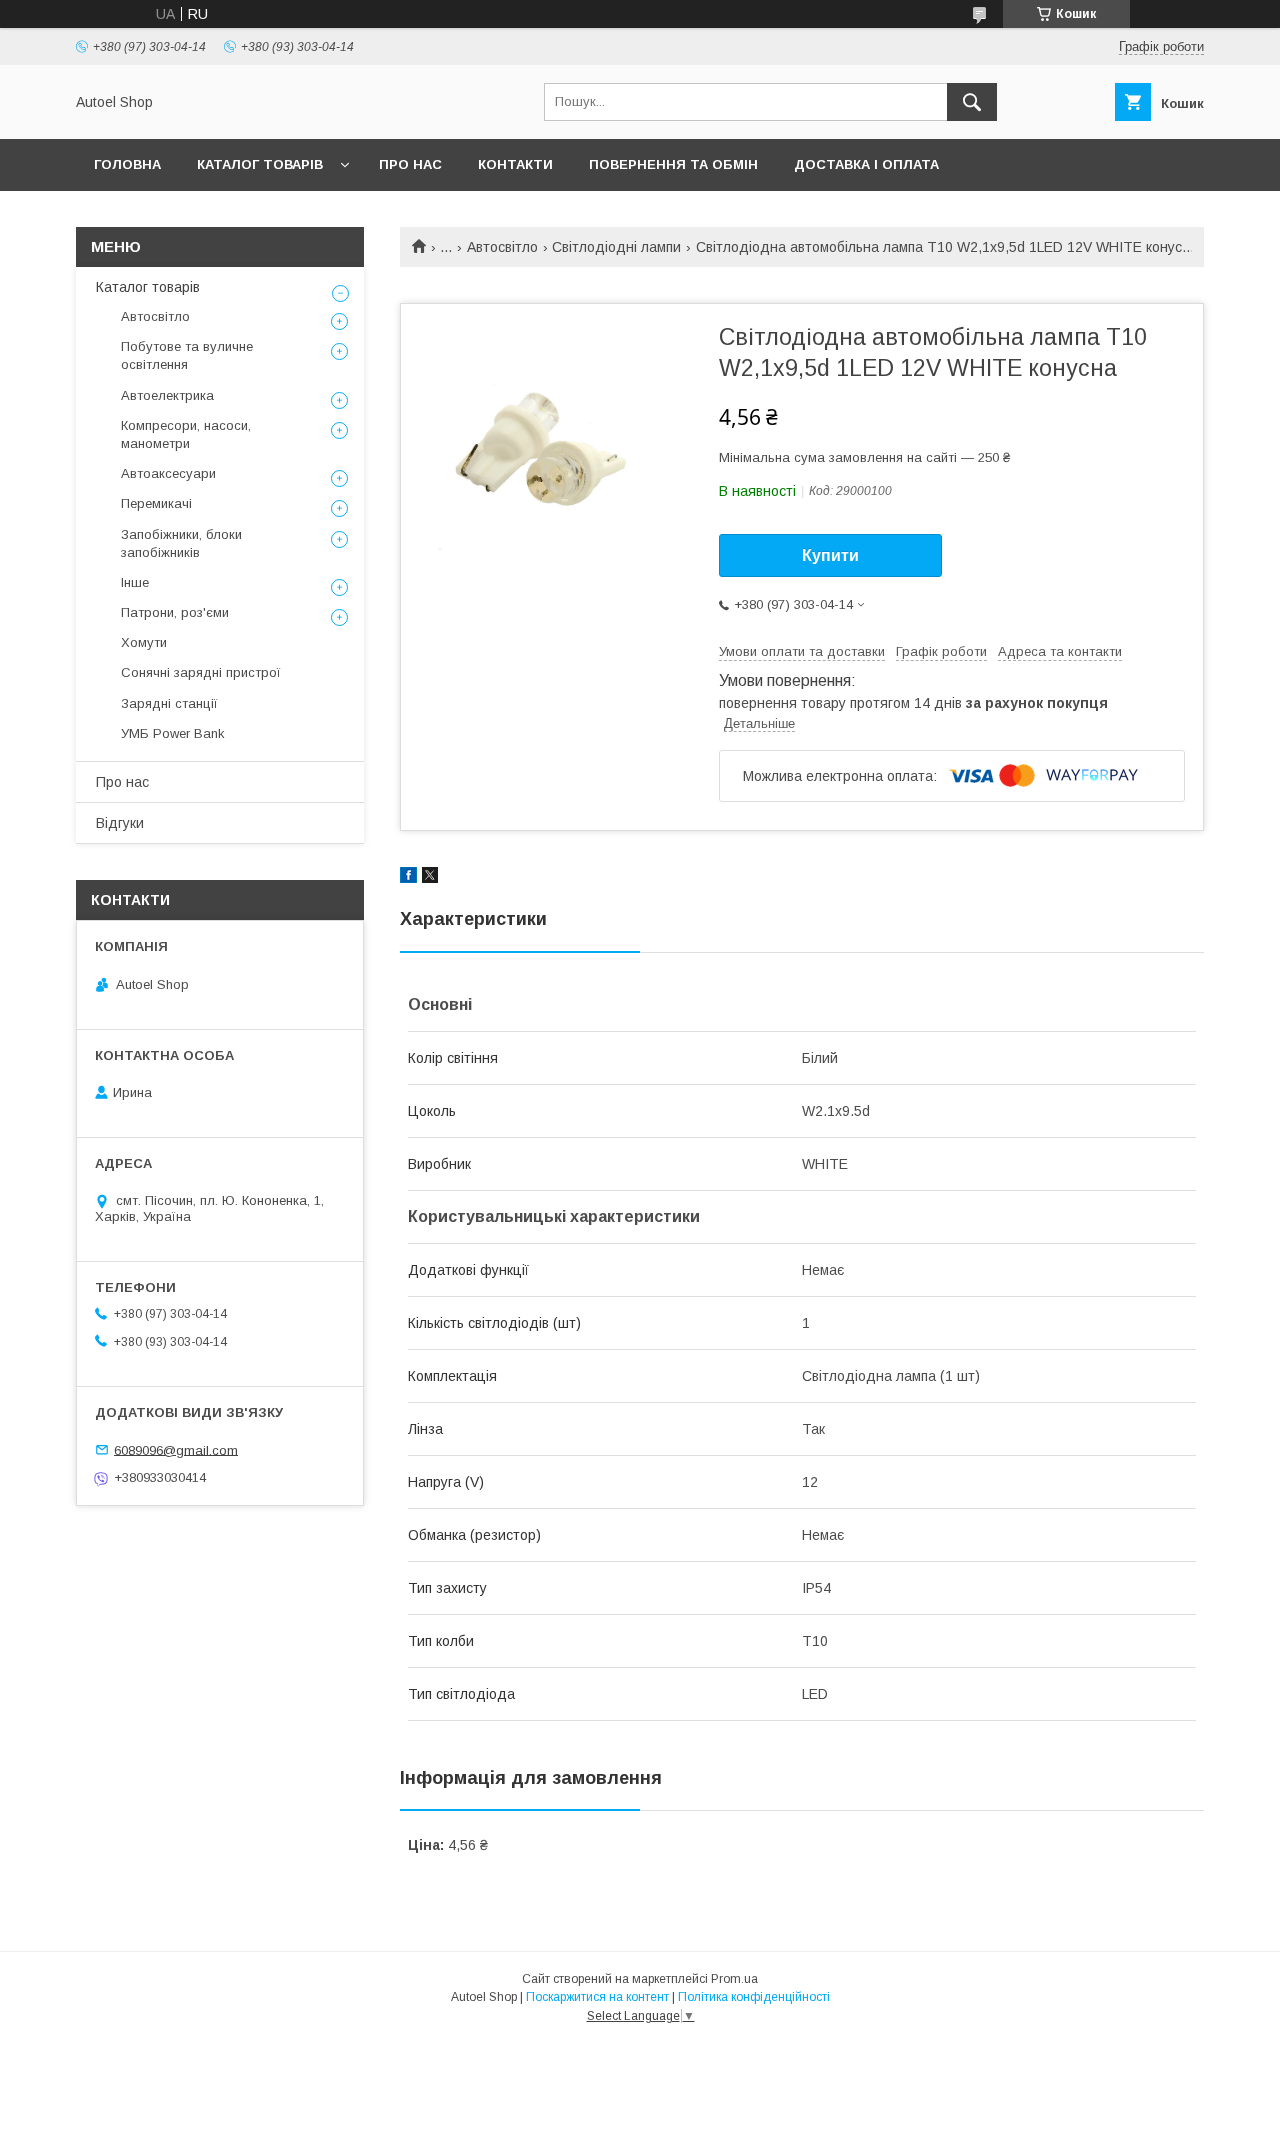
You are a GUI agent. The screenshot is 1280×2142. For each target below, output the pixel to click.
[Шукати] (972, 102)
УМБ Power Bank (173, 733)
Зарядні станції (169, 703)
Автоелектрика (167, 395)
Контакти (515, 164)
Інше (135, 582)
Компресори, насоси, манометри (186, 434)
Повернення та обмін (673, 164)
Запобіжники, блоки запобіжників (181, 543)
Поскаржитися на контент (597, 1997)
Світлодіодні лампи (616, 247)
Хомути (144, 642)
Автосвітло (502, 247)
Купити (830, 555)
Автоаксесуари (168, 473)
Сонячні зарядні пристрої (201, 672)
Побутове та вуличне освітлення (187, 355)
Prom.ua (734, 1979)
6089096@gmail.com (176, 1449)
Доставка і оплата (866, 164)
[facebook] (408, 878)
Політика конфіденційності (754, 1997)
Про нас (410, 164)
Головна (127, 164)
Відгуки (120, 823)
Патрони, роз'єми (175, 612)
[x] (430, 878)
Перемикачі (156, 503)
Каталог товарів (260, 164)
